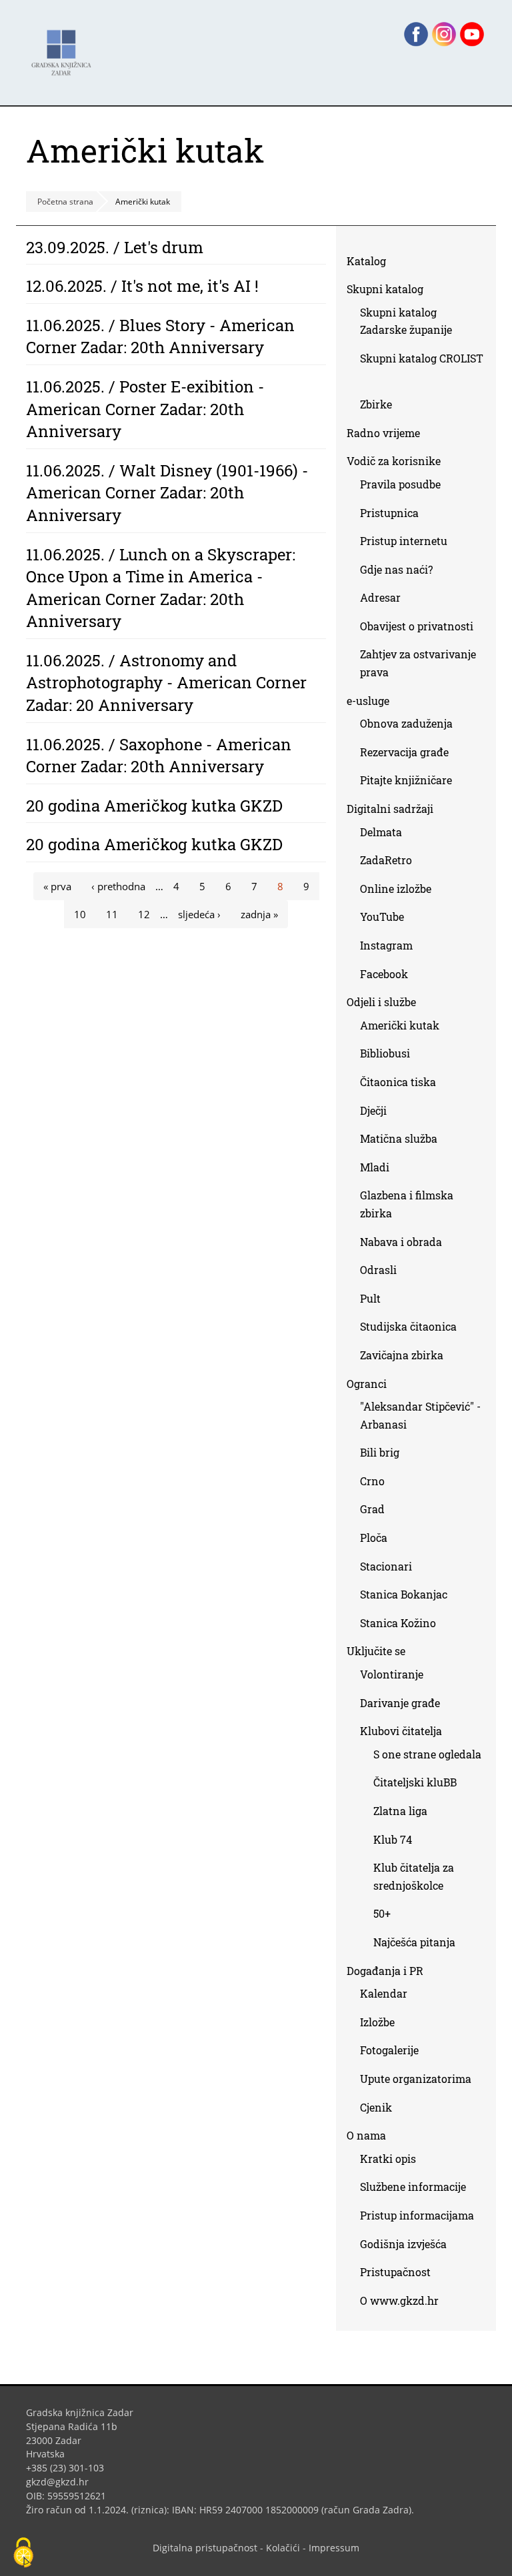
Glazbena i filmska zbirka (407, 1204)
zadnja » (259, 914)
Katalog (371, 264)
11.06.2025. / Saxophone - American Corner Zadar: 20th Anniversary (159, 756)
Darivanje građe (400, 1703)
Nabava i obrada (401, 1242)
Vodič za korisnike (394, 461)
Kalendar (384, 1993)
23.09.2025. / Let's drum (115, 247)
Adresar (380, 597)
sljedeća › (199, 914)
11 (112, 914)
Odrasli (378, 1270)
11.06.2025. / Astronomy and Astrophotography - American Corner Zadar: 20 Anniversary (166, 683)
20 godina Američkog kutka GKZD (154, 806)
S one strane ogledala (427, 1754)
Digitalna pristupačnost (205, 2548)
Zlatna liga (400, 1811)
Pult (370, 1298)
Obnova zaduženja (406, 723)
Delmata (386, 835)
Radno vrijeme (383, 433)
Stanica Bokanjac (404, 1594)
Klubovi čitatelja (401, 1731)
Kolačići (283, 2548)
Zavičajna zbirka (402, 1355)
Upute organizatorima (416, 2079)
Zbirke (381, 407)
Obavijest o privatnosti (417, 626)
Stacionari (386, 1566)
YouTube (387, 919)
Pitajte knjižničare (411, 783)
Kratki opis (388, 2159)
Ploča (374, 1538)
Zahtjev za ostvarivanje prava (418, 663)
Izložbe (377, 2022)
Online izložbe (396, 889)
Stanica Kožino (398, 1623)
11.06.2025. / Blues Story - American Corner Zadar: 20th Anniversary (160, 336)
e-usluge (368, 701)
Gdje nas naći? (396, 569)
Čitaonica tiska (398, 1082)
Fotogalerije (389, 2050)
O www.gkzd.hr (399, 2300)
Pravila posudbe (400, 484)
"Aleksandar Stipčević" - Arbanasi (420, 1415)
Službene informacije (413, 2187)
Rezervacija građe (404, 752)
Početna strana (65, 202)
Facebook (389, 976)
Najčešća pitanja (414, 1942)
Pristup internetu (404, 541)
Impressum (334, 2548)
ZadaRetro (386, 860)
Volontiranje (392, 1674)
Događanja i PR (385, 1971)
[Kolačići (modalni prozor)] (23, 2553)
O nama (366, 2135)
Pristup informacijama (417, 2215)
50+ (382, 1913)
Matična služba (399, 1138)
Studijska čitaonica (408, 1326)
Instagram (391, 948)
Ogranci (367, 1384)
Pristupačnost (395, 2272)
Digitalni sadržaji (390, 809)
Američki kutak (400, 1025)
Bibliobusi (385, 1053)
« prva (57, 886)
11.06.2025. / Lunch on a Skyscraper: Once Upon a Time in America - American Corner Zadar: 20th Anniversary (161, 588)
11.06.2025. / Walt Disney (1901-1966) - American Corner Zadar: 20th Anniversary (167, 493)
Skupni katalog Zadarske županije (406, 321)
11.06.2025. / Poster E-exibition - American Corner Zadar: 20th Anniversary (145, 409)
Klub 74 (393, 1839)
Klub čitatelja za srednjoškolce (414, 1876)
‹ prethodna (118, 886)
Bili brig (380, 1452)
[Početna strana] (65, 46)
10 (80, 914)
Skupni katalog (385, 289)
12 (144, 914)
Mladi (375, 1167)
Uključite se (376, 1651)
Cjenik (376, 2107)
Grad (372, 1509)
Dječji (373, 1110)
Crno (372, 1481)
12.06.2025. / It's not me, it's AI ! (142, 286)
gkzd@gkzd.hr (62, 2482)
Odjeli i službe (381, 1002)
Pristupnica (389, 513)
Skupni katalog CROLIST (422, 370)
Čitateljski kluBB (415, 1782)
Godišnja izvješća (403, 2244)
